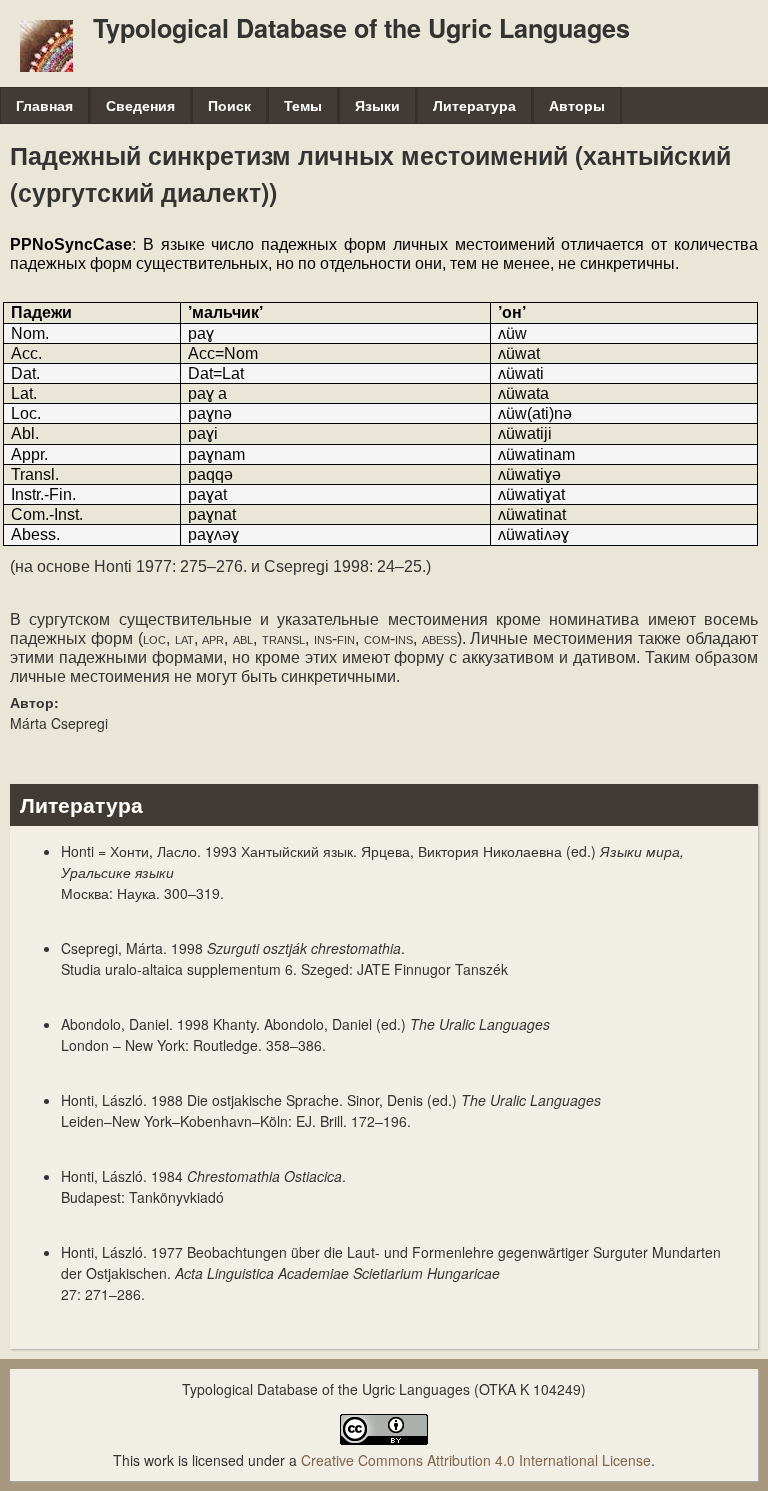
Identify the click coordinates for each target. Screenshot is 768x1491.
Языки (377, 105)
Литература (474, 105)
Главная (44, 105)
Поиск (229, 105)
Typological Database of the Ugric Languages (361, 28)
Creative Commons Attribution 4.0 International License (476, 1460)
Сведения (140, 105)
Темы (303, 105)
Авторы (577, 105)
